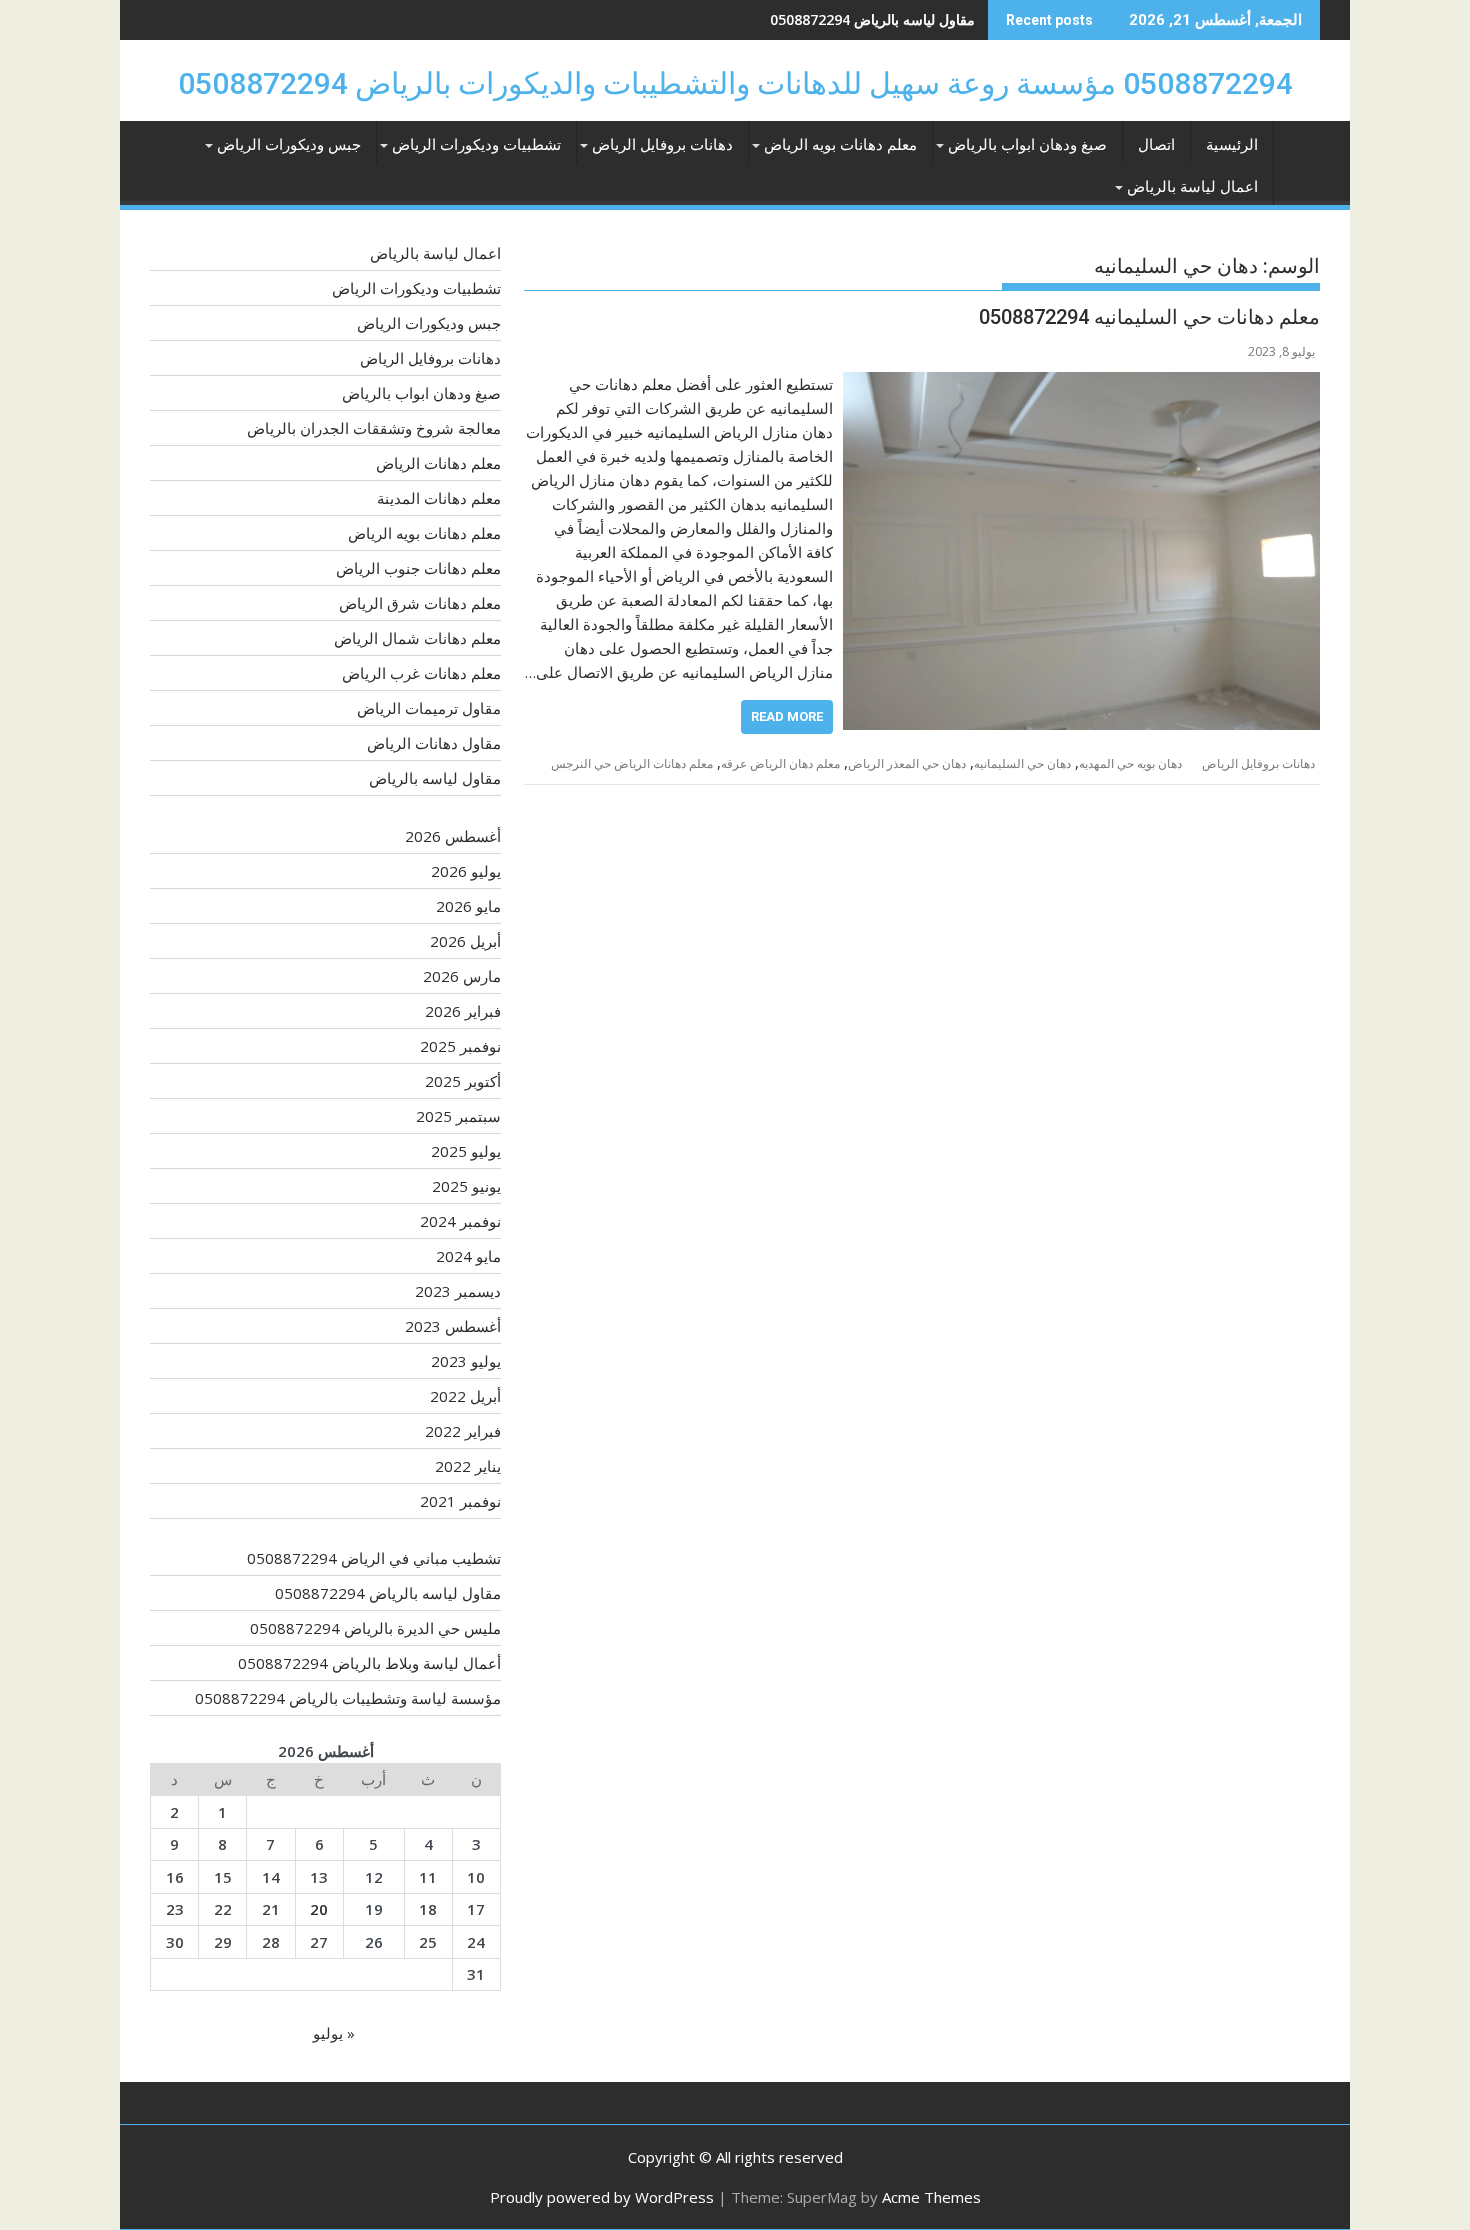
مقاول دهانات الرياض (434, 743)
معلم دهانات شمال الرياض (417, 638)
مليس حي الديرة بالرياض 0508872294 (859, 19)
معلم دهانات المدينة (439, 498)
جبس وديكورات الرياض (289, 145)
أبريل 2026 (465, 941)
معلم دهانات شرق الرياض (420, 603)
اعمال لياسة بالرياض (1192, 187)
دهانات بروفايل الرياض (662, 145)
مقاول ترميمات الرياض (429, 708)
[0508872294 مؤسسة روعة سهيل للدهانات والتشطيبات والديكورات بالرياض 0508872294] (1300, 149)
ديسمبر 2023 (458, 1291)
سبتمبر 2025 (458, 1116)
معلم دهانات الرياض (438, 463)
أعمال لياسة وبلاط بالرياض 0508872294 (369, 1663)
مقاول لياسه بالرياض (435, 778)
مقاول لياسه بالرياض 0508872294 (388, 1593)
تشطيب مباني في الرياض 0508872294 (374, 1558)
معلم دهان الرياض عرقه (780, 763)
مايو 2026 (468, 906)
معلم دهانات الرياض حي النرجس (632, 763)
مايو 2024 (468, 1256)
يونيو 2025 (466, 1186)
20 (319, 1909)
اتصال (1156, 145)
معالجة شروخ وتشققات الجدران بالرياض (374, 428)
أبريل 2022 (465, 1396)
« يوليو (334, 2033)
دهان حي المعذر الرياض (907, 763)
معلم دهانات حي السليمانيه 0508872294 (1149, 317)
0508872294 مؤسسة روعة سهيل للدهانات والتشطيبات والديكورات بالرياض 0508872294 (735, 83)
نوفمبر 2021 (460, 1501)
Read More (787, 716)
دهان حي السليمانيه (1022, 763)
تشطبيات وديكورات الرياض (476, 145)
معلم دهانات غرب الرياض (421, 673)
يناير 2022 (468, 1466)
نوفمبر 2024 (460, 1221)
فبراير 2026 (463, 1011)
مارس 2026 (462, 976)
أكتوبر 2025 (463, 1081)
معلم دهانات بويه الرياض (840, 145)
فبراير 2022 (463, 1431)
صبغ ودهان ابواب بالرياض (1027, 145)
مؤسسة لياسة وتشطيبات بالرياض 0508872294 (348, 1698)
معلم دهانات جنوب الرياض (418, 568)
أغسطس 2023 (453, 1326)
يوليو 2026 (466, 871)
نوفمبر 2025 (460, 1046)
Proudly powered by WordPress (602, 2197)
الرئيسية (1232, 145)
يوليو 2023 (466, 1361)
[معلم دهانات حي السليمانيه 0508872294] (1081, 384)
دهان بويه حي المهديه (1130, 763)
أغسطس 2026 (453, 836)
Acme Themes (931, 2197)
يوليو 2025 (466, 1151)
